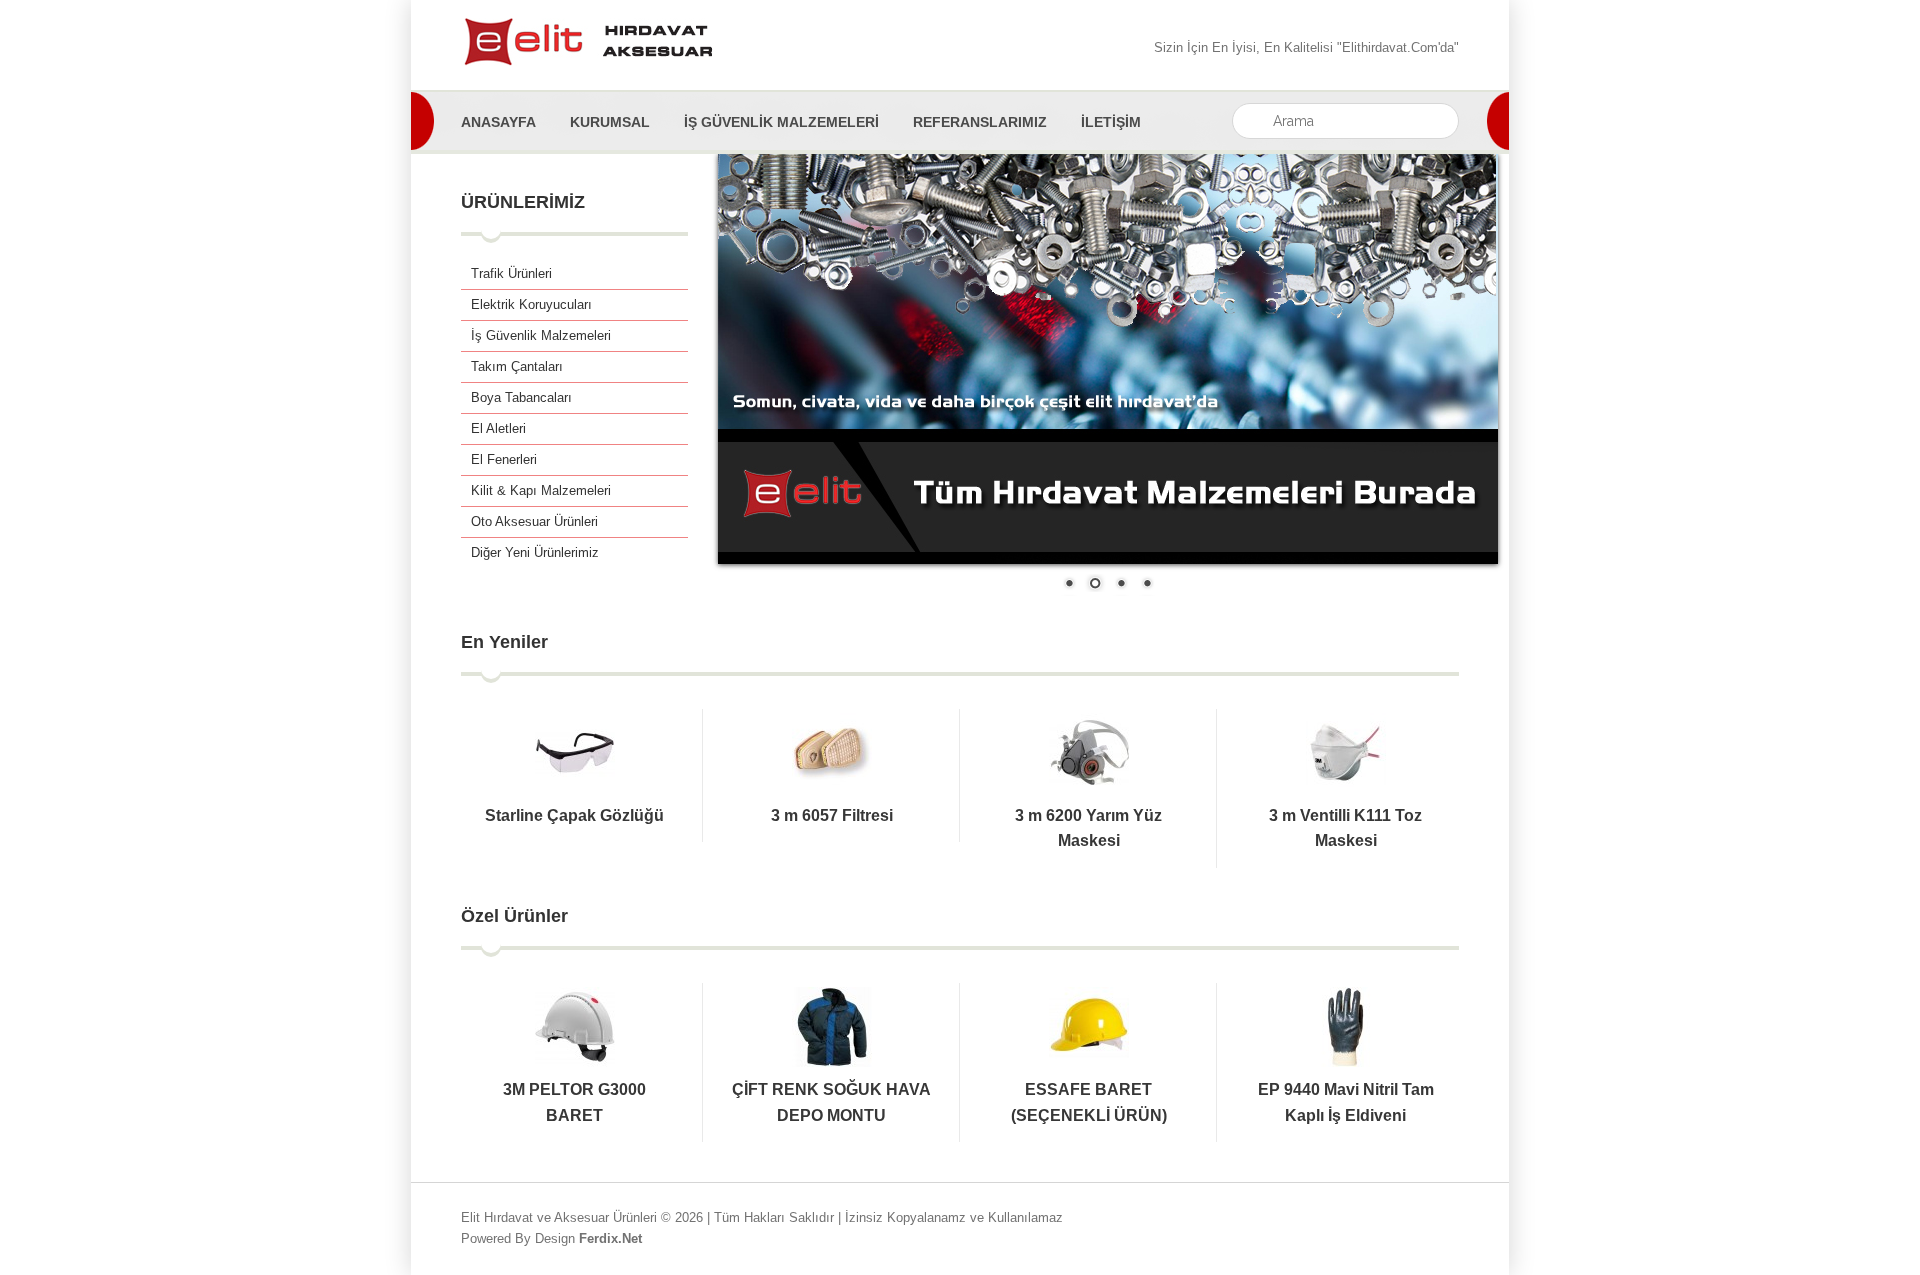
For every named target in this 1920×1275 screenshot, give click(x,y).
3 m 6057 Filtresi (832, 815)
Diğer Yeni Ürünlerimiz (535, 552)
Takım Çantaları (517, 366)
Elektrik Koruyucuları (531, 304)
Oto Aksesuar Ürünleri (534, 521)
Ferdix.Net (610, 1238)
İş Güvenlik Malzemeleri (541, 335)
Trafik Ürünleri (511, 273)
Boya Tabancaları (521, 397)
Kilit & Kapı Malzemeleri (541, 490)
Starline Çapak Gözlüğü (574, 815)
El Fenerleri (504, 459)
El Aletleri (498, 428)
